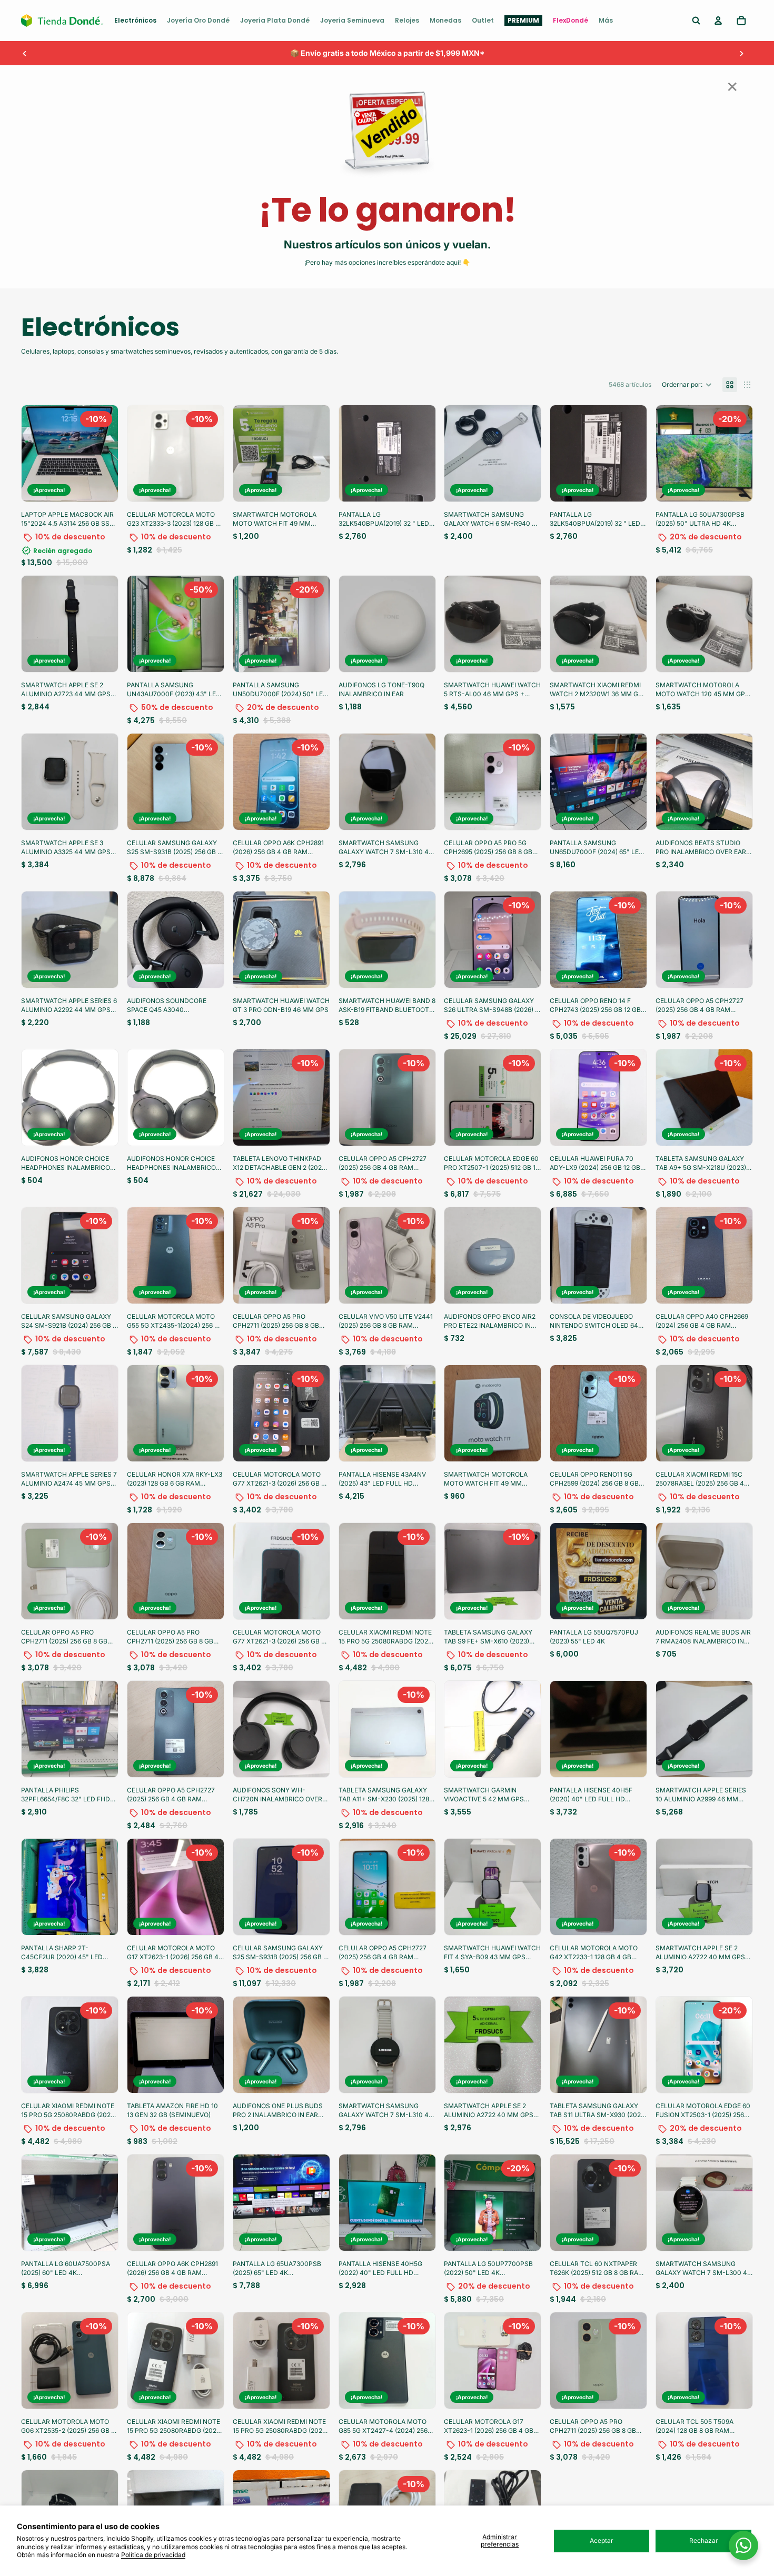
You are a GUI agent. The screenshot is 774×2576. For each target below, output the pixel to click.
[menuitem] (135, 21)
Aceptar (602, 2540)
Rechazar (704, 2540)
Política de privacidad (153, 2555)
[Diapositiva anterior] (25, 53)
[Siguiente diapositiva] (741, 53)
